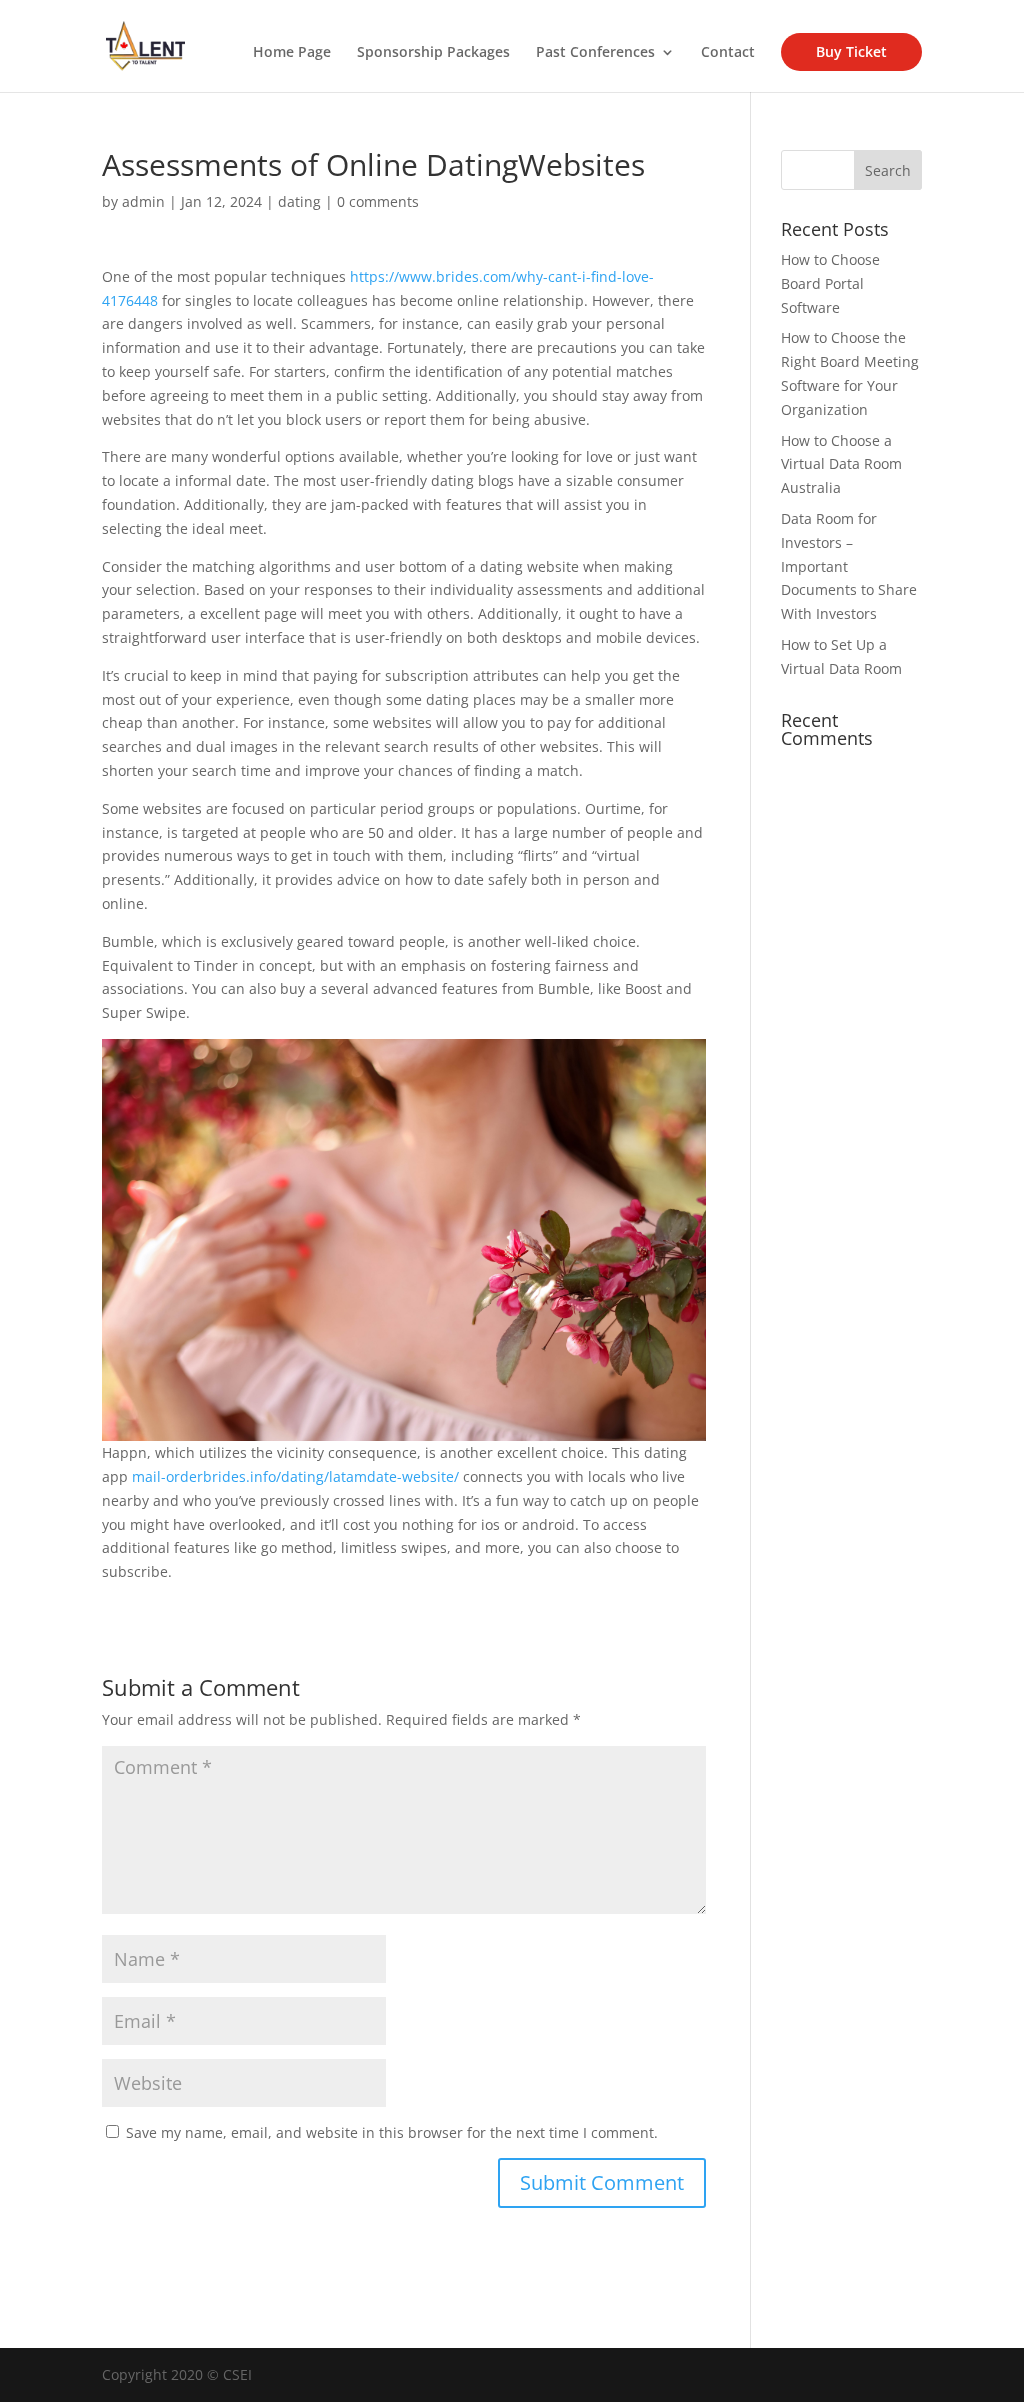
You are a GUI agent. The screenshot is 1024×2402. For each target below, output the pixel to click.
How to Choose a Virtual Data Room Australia (841, 464)
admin (143, 201)
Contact (728, 53)
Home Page (292, 53)
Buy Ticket (851, 51)
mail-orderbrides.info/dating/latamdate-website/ (295, 1476)
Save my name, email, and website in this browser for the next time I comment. (392, 2132)
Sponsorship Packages (433, 53)
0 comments (378, 201)
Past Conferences (595, 53)
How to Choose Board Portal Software (830, 283)
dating (299, 201)
